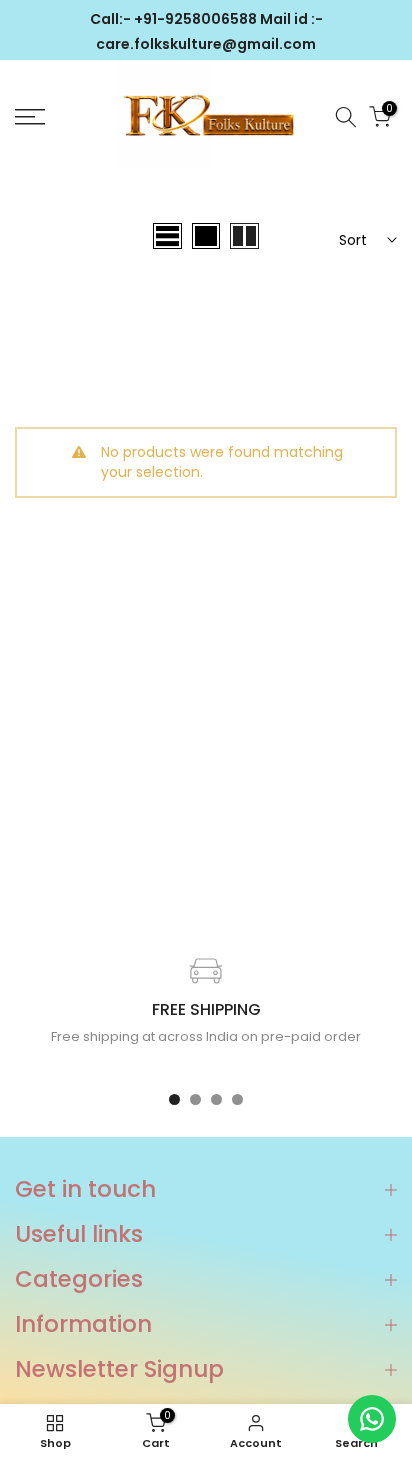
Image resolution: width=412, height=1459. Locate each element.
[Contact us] (372, 1419)
